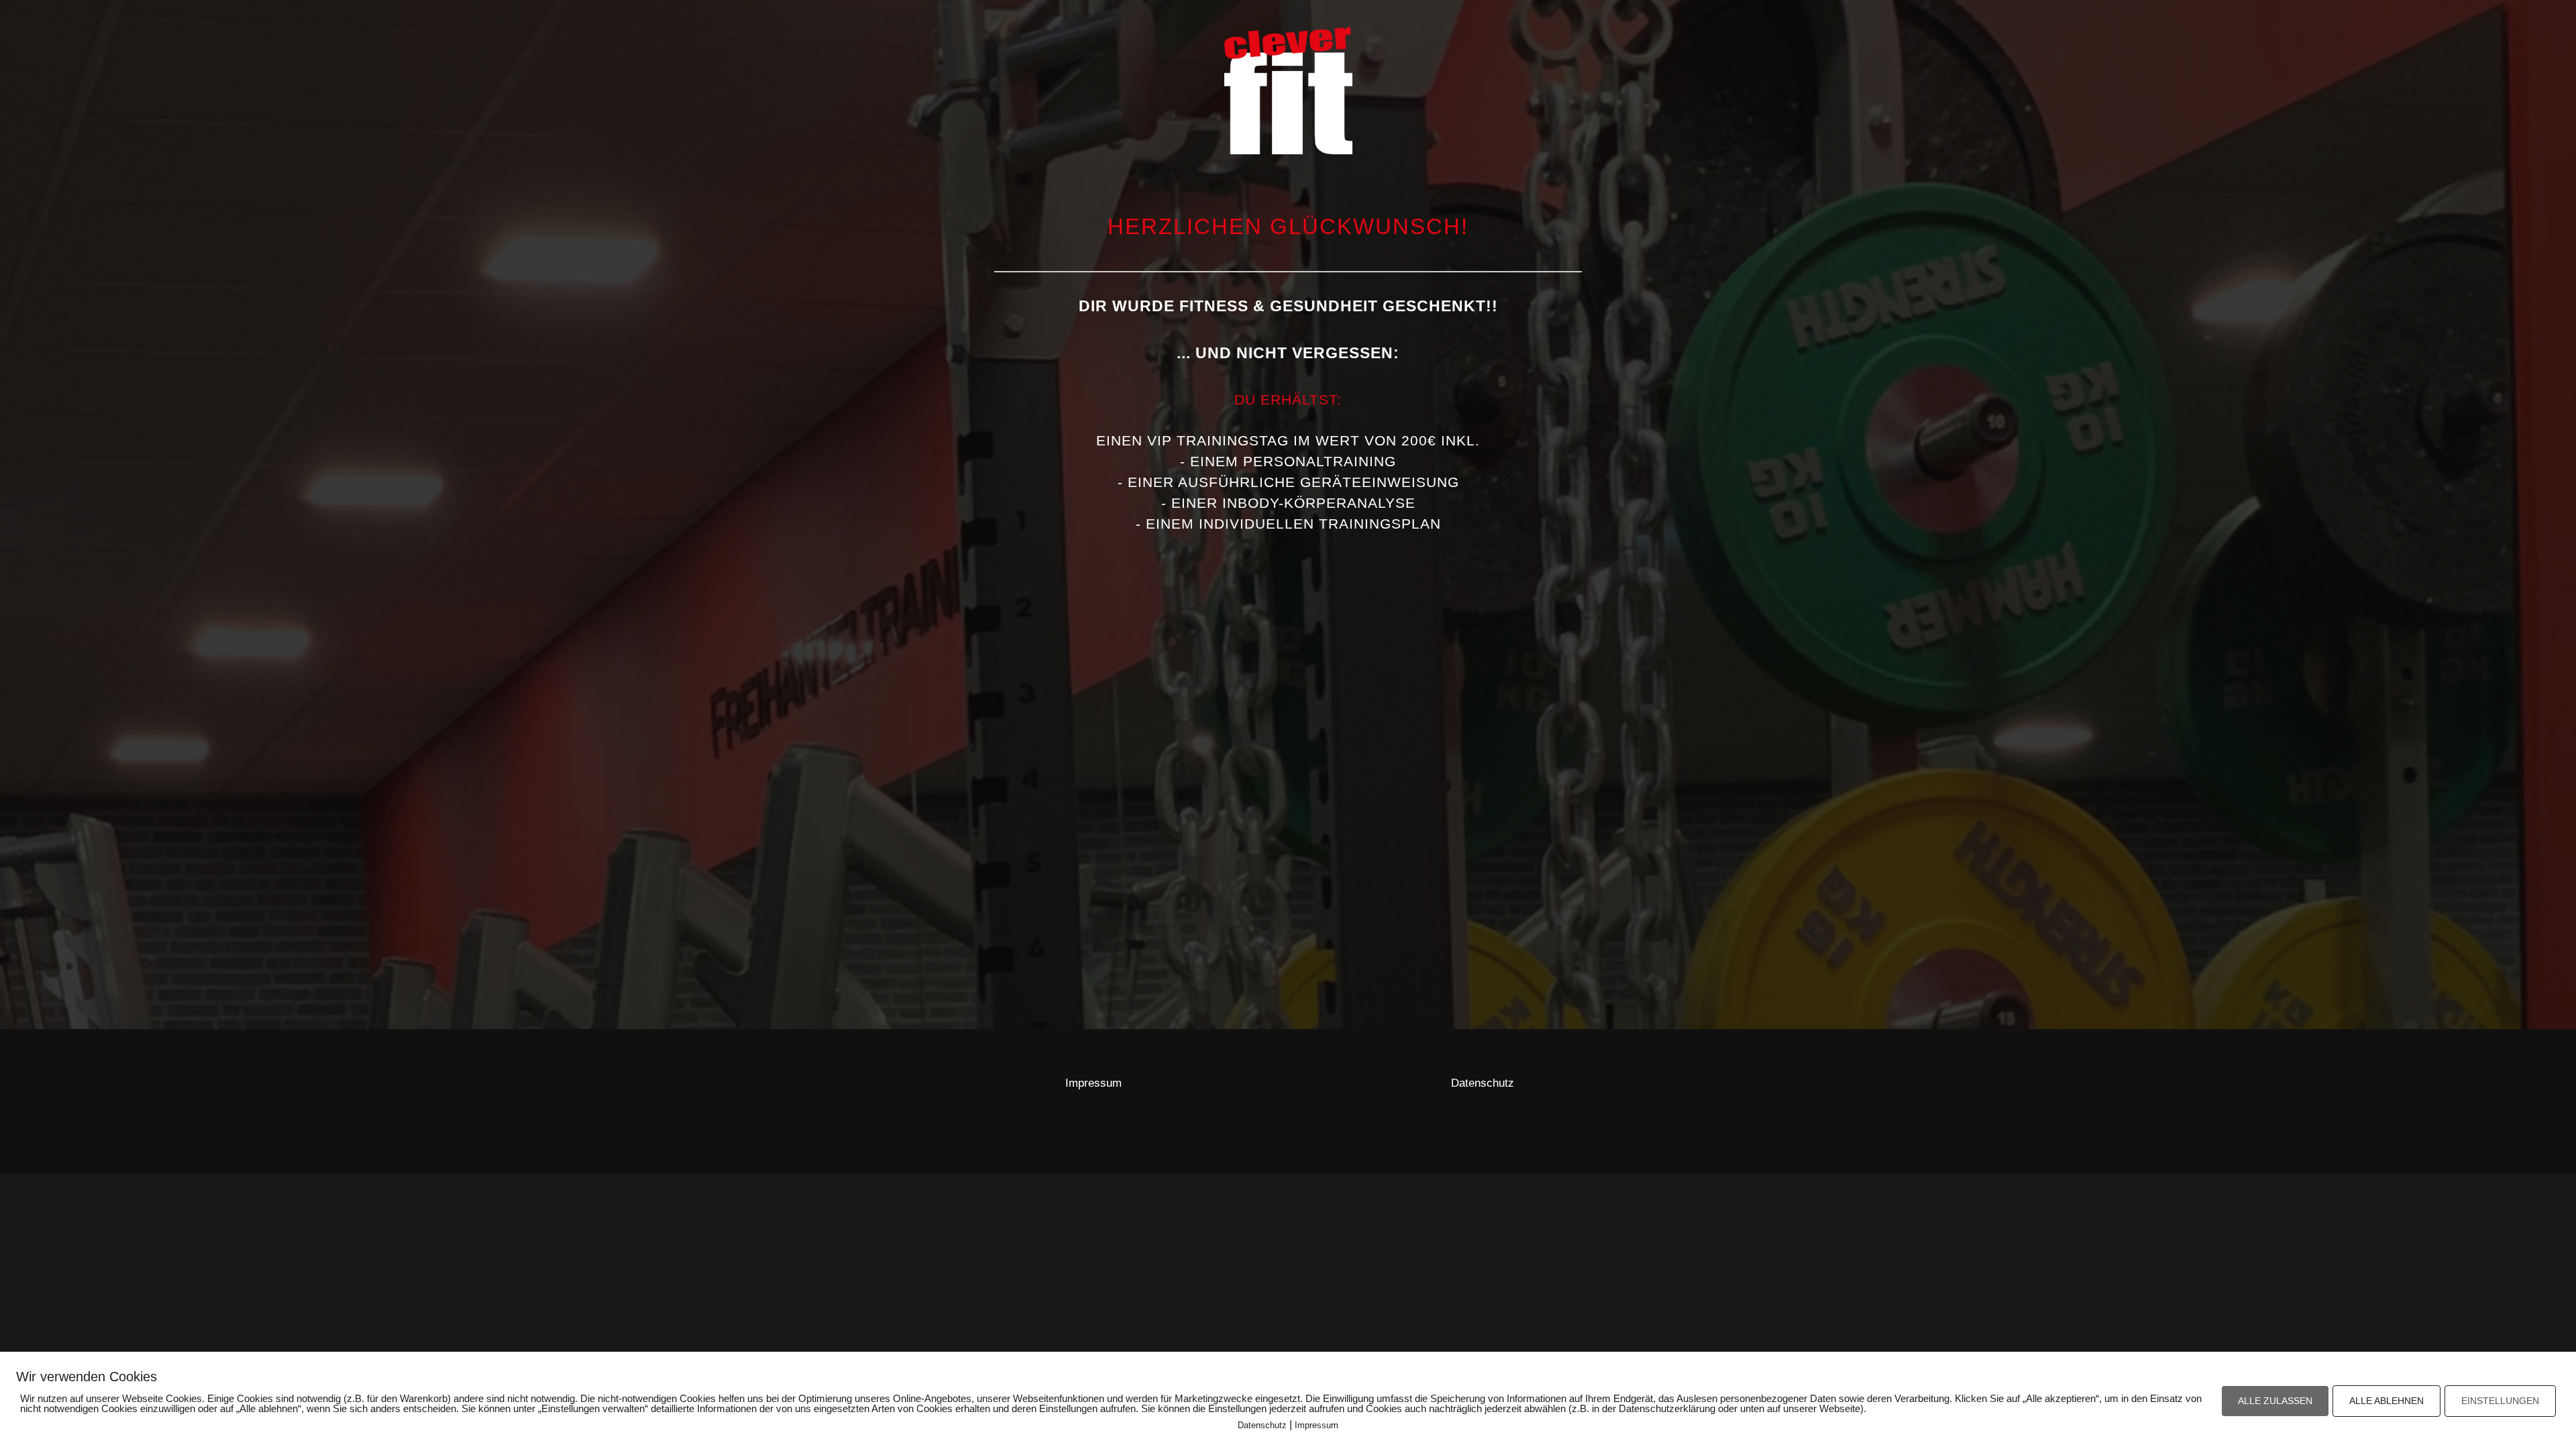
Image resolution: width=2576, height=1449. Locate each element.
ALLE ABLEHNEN (2386, 1401)
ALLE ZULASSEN (2275, 1401)
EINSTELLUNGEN (2500, 1401)
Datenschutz (1483, 1083)
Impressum (1093, 1083)
